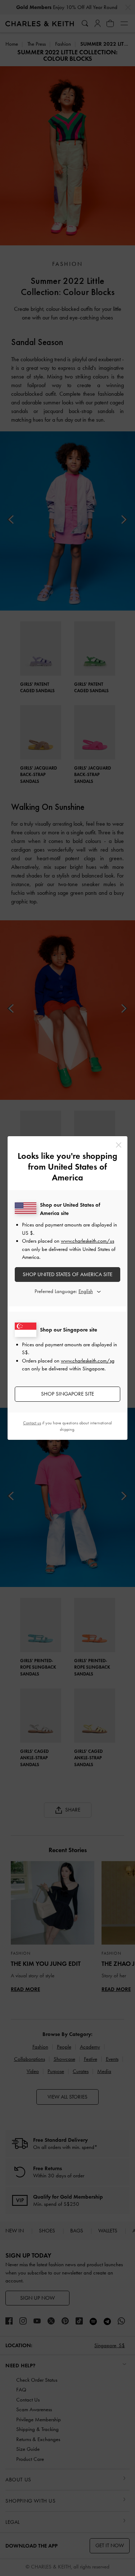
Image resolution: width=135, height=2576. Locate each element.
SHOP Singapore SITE (67, 1394)
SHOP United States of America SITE (67, 1274)
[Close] (119, 1145)
